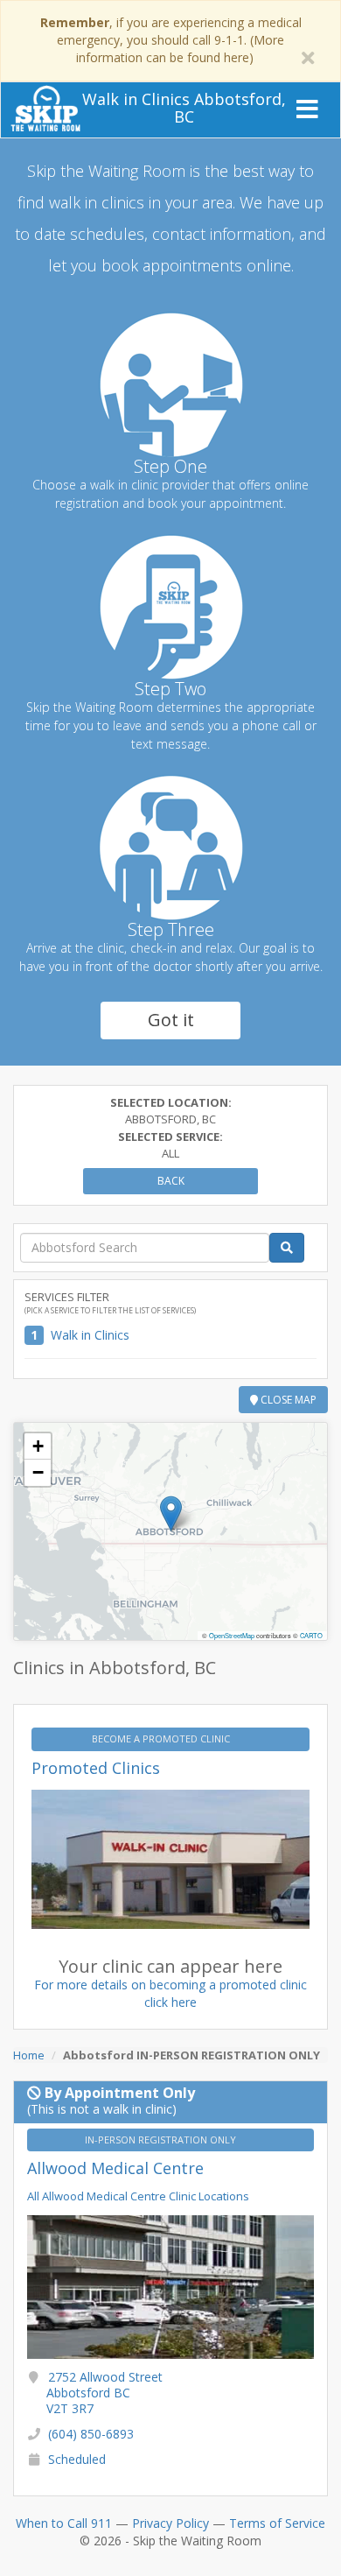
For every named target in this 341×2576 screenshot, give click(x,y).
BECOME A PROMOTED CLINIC (162, 1738)
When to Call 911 (64, 2523)
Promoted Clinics (96, 1768)
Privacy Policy (170, 2523)
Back (171, 1181)
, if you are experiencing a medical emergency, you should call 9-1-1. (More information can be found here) (171, 40)
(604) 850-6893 (91, 2434)
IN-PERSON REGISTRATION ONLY (162, 2140)
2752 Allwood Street (104, 2393)
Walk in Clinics (90, 1335)
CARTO (311, 1635)
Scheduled (77, 2459)
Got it (171, 1020)
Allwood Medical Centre (115, 2168)
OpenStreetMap (232, 1635)
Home (29, 2055)
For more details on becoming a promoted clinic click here (170, 1993)
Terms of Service (277, 2523)
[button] (171, 1513)
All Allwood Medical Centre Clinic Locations (138, 2196)
